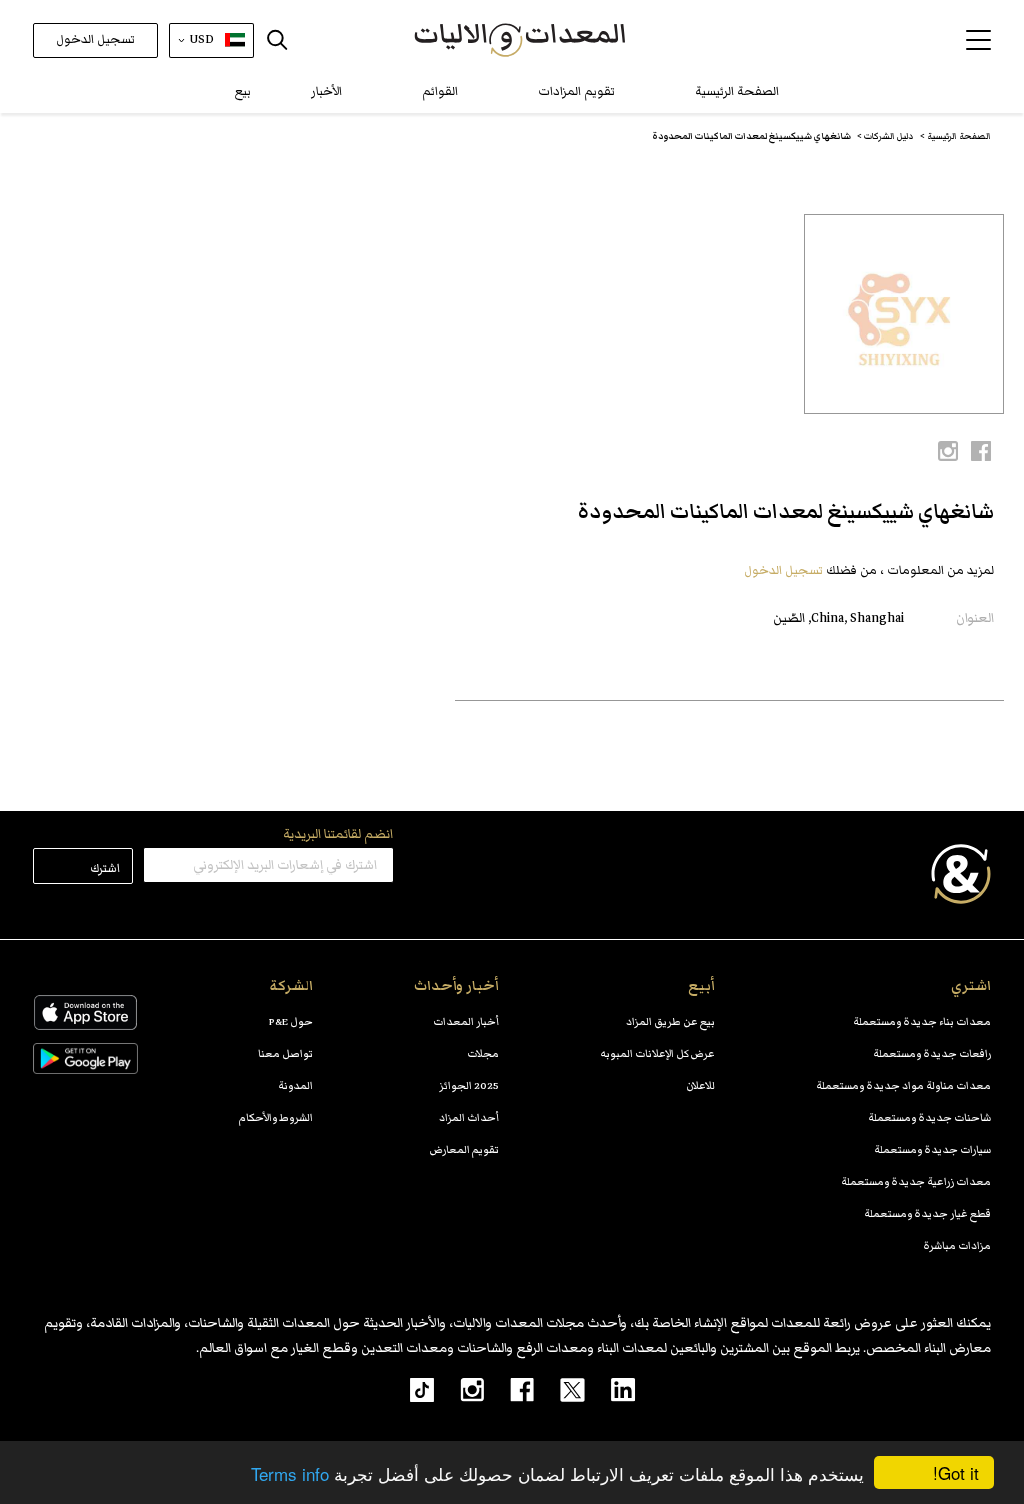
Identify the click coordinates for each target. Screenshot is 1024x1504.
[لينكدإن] (610, 1389)
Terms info (290, 1473)
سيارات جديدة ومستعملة (932, 1149)
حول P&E (291, 1021)
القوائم (440, 91)
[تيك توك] (411, 1389)
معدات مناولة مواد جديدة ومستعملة (903, 1085)
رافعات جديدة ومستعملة (932, 1053)
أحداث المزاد (469, 1117)
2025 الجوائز (469, 1085)
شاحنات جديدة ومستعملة (929, 1117)
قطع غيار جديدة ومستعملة (927, 1213)
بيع (243, 91)
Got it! (956, 1472)
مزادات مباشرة (957, 1245)
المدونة (295, 1085)
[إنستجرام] (459, 1389)
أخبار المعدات (466, 1021)
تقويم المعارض (464, 1149)
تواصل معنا (285, 1053)
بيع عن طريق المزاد (670, 1021)
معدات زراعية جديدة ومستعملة (916, 1181)
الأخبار (326, 91)
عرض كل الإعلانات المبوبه (657, 1053)
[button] (978, 40)
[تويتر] (559, 1389)
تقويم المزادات (576, 91)
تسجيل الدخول (95, 39)
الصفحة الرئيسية (737, 91)
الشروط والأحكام (276, 1117)
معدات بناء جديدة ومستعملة (922, 1021)
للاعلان (700, 1085)
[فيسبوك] (509, 1389)
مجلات (483, 1053)
